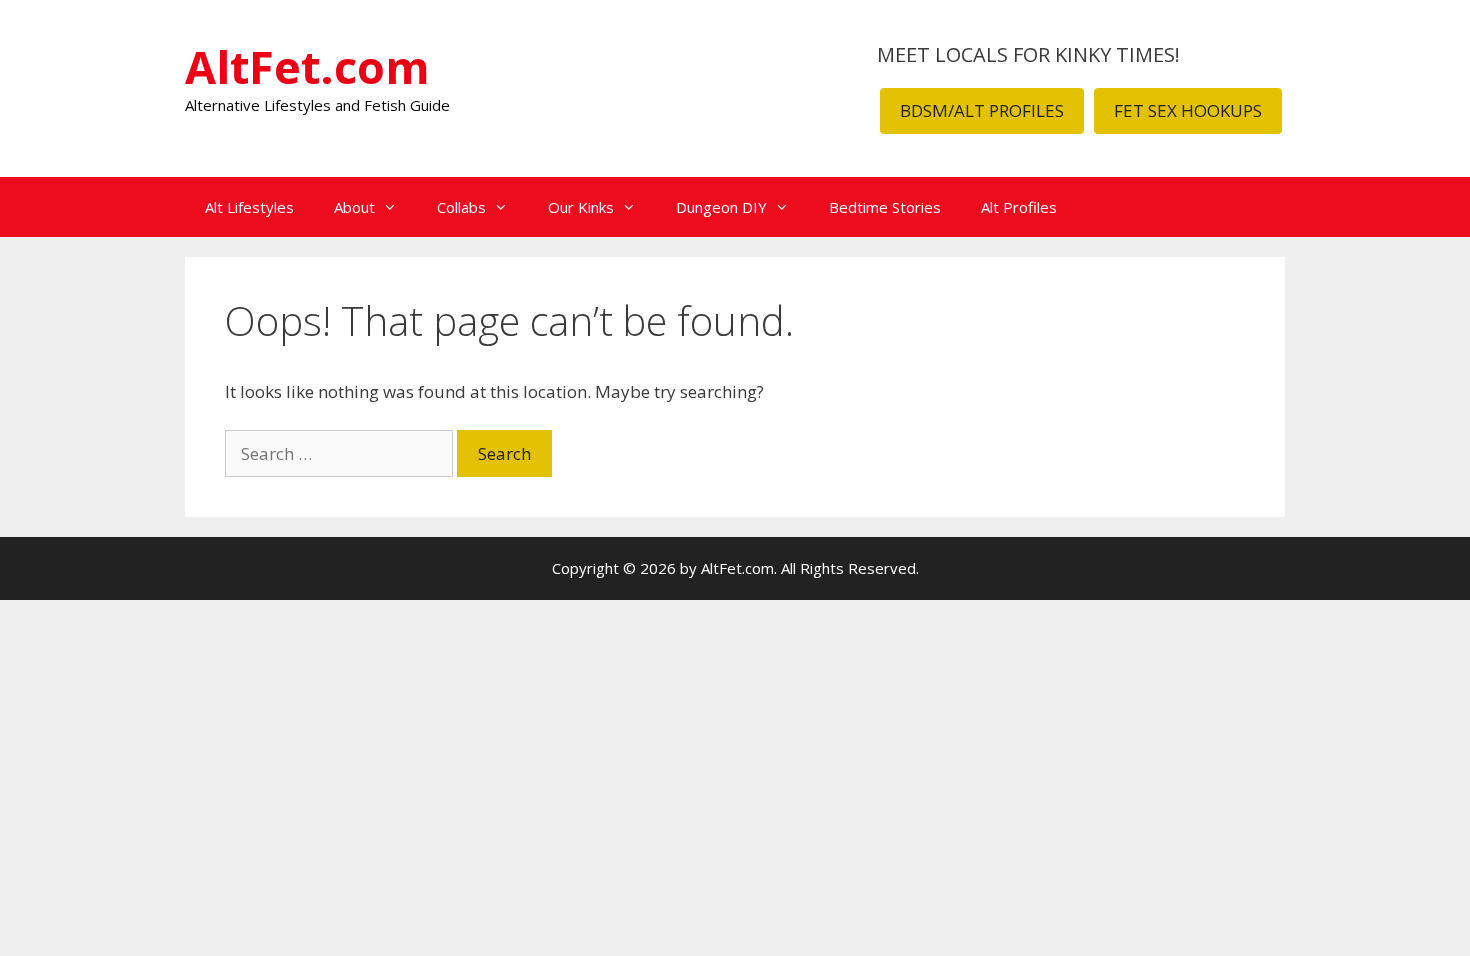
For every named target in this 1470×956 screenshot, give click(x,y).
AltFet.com (307, 66)
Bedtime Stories (885, 207)
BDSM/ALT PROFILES (982, 110)
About (354, 207)
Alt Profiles (1019, 207)
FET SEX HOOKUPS (1188, 110)
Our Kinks (581, 207)
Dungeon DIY (721, 207)
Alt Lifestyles (249, 207)
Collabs (461, 207)
